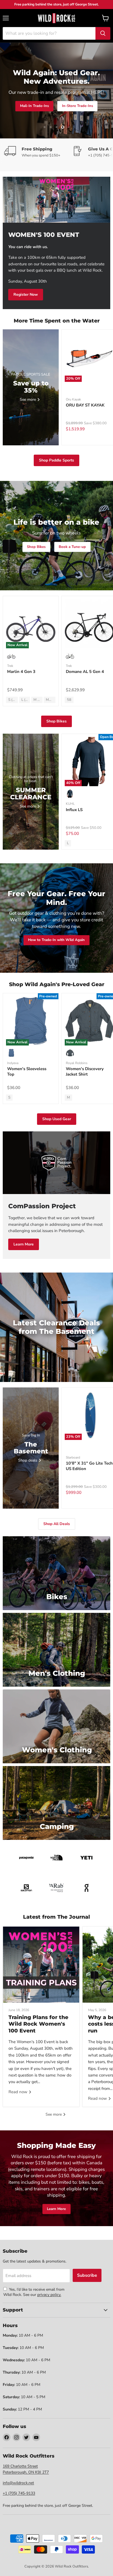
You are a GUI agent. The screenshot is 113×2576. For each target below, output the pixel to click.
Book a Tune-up (72, 547)
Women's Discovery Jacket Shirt (85, 1071)
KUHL (70, 804)
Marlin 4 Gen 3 (21, 672)
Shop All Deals (72, 109)
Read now (19, 2092)
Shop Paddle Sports (56, 460)
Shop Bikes (37, 109)
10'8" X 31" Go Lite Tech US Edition (89, 1466)
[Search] (103, 33)
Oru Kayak (73, 399)
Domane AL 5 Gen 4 (85, 672)
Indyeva (13, 1063)
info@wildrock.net (18, 2483)
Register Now (26, 294)
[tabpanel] (56, 18)
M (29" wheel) (38, 700)
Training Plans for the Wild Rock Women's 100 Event (38, 2024)
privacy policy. (49, 2295)
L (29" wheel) (26, 700)
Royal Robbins (77, 1063)
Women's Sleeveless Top (27, 1071)
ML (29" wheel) (51, 700)
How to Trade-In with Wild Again (56, 940)
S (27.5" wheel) (13, 700)
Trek (10, 666)
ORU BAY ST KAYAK (85, 405)
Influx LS (74, 810)
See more (54, 2114)
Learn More (24, 1244)
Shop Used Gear (57, 1119)
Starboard (73, 1457)
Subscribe (87, 2275)
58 (69, 700)
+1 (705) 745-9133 (19, 2493)
